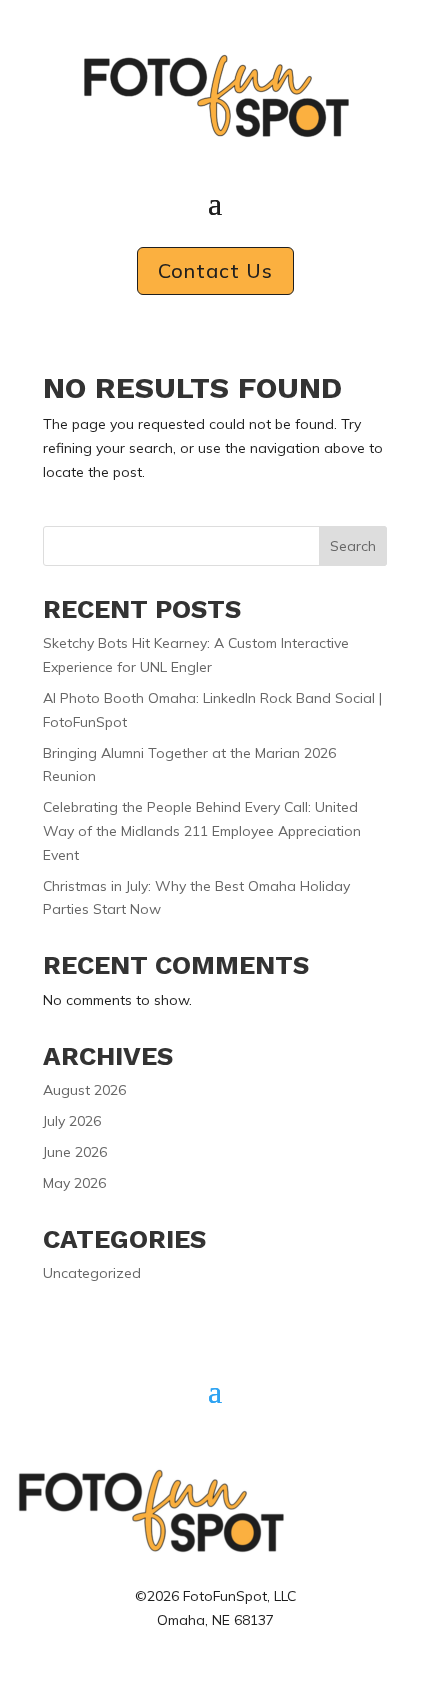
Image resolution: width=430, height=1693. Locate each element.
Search (353, 546)
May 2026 (74, 1183)
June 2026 (75, 1152)
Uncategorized (92, 1273)
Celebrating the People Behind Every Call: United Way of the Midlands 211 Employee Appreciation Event (202, 831)
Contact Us (215, 270)
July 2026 (72, 1121)
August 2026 (84, 1090)
